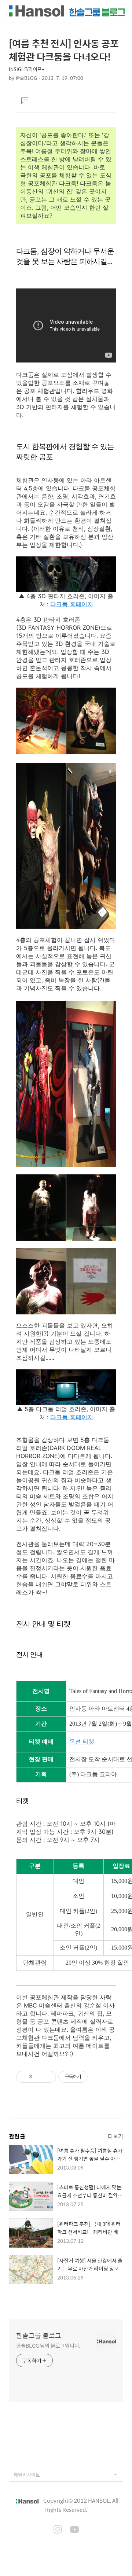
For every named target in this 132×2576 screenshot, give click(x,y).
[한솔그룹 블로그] (67, 11)
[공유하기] (39, 2077)
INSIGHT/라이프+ (27, 69)
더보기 (115, 2136)
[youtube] (74, 2530)
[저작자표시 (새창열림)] (91, 2077)
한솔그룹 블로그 (39, 2336)
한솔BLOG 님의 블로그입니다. (48, 2345)
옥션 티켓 (82, 1742)
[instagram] (58, 2530)
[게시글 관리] (48, 2077)
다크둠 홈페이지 (72, 604)
